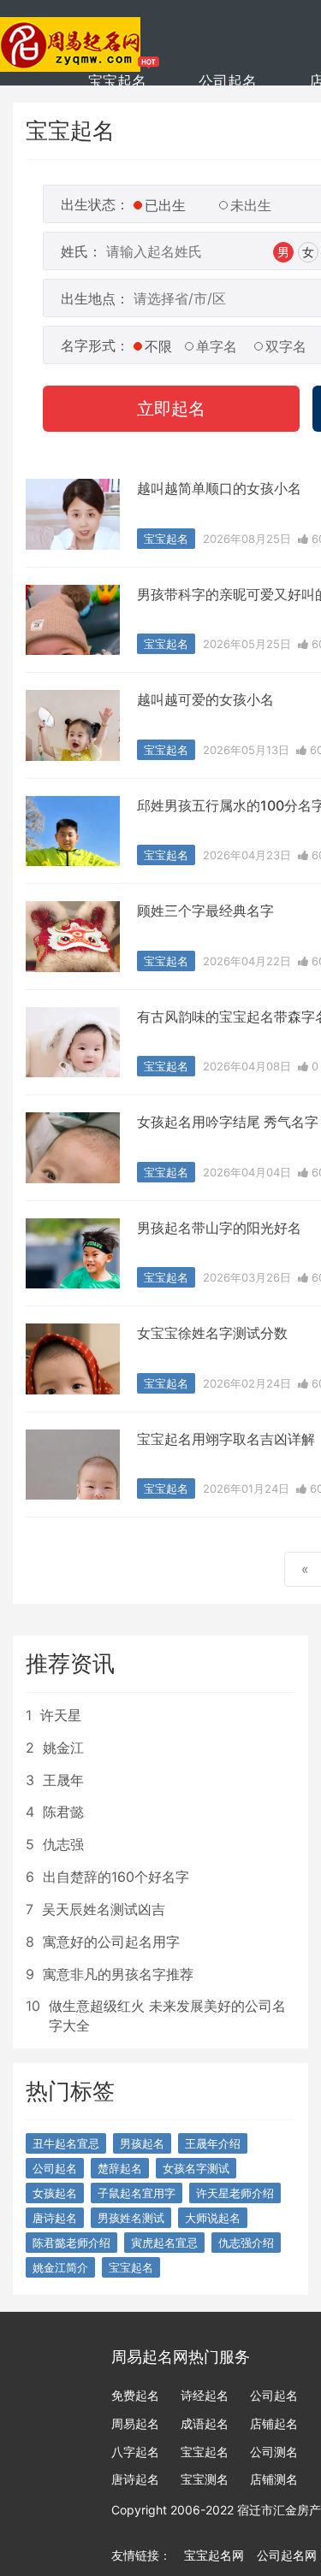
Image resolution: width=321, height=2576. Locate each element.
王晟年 (63, 1780)
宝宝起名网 (214, 2555)
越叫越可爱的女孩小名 (205, 699)
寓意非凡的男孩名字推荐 (118, 1974)
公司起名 (228, 81)
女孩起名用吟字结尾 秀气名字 (228, 1122)
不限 (158, 346)
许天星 (61, 1715)
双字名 (286, 346)
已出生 (165, 205)
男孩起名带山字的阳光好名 (219, 1228)
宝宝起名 (117, 81)
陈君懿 (63, 1812)
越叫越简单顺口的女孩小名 (219, 488)
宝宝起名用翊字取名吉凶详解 (226, 1439)
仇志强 (63, 1844)
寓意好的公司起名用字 (111, 1942)
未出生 (251, 205)
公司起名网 (287, 2555)
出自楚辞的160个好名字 (116, 1877)
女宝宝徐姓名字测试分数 (212, 1333)
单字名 (217, 346)
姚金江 (63, 1748)
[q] (71, 34)
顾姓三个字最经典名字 (205, 911)
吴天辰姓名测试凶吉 (104, 1909)
